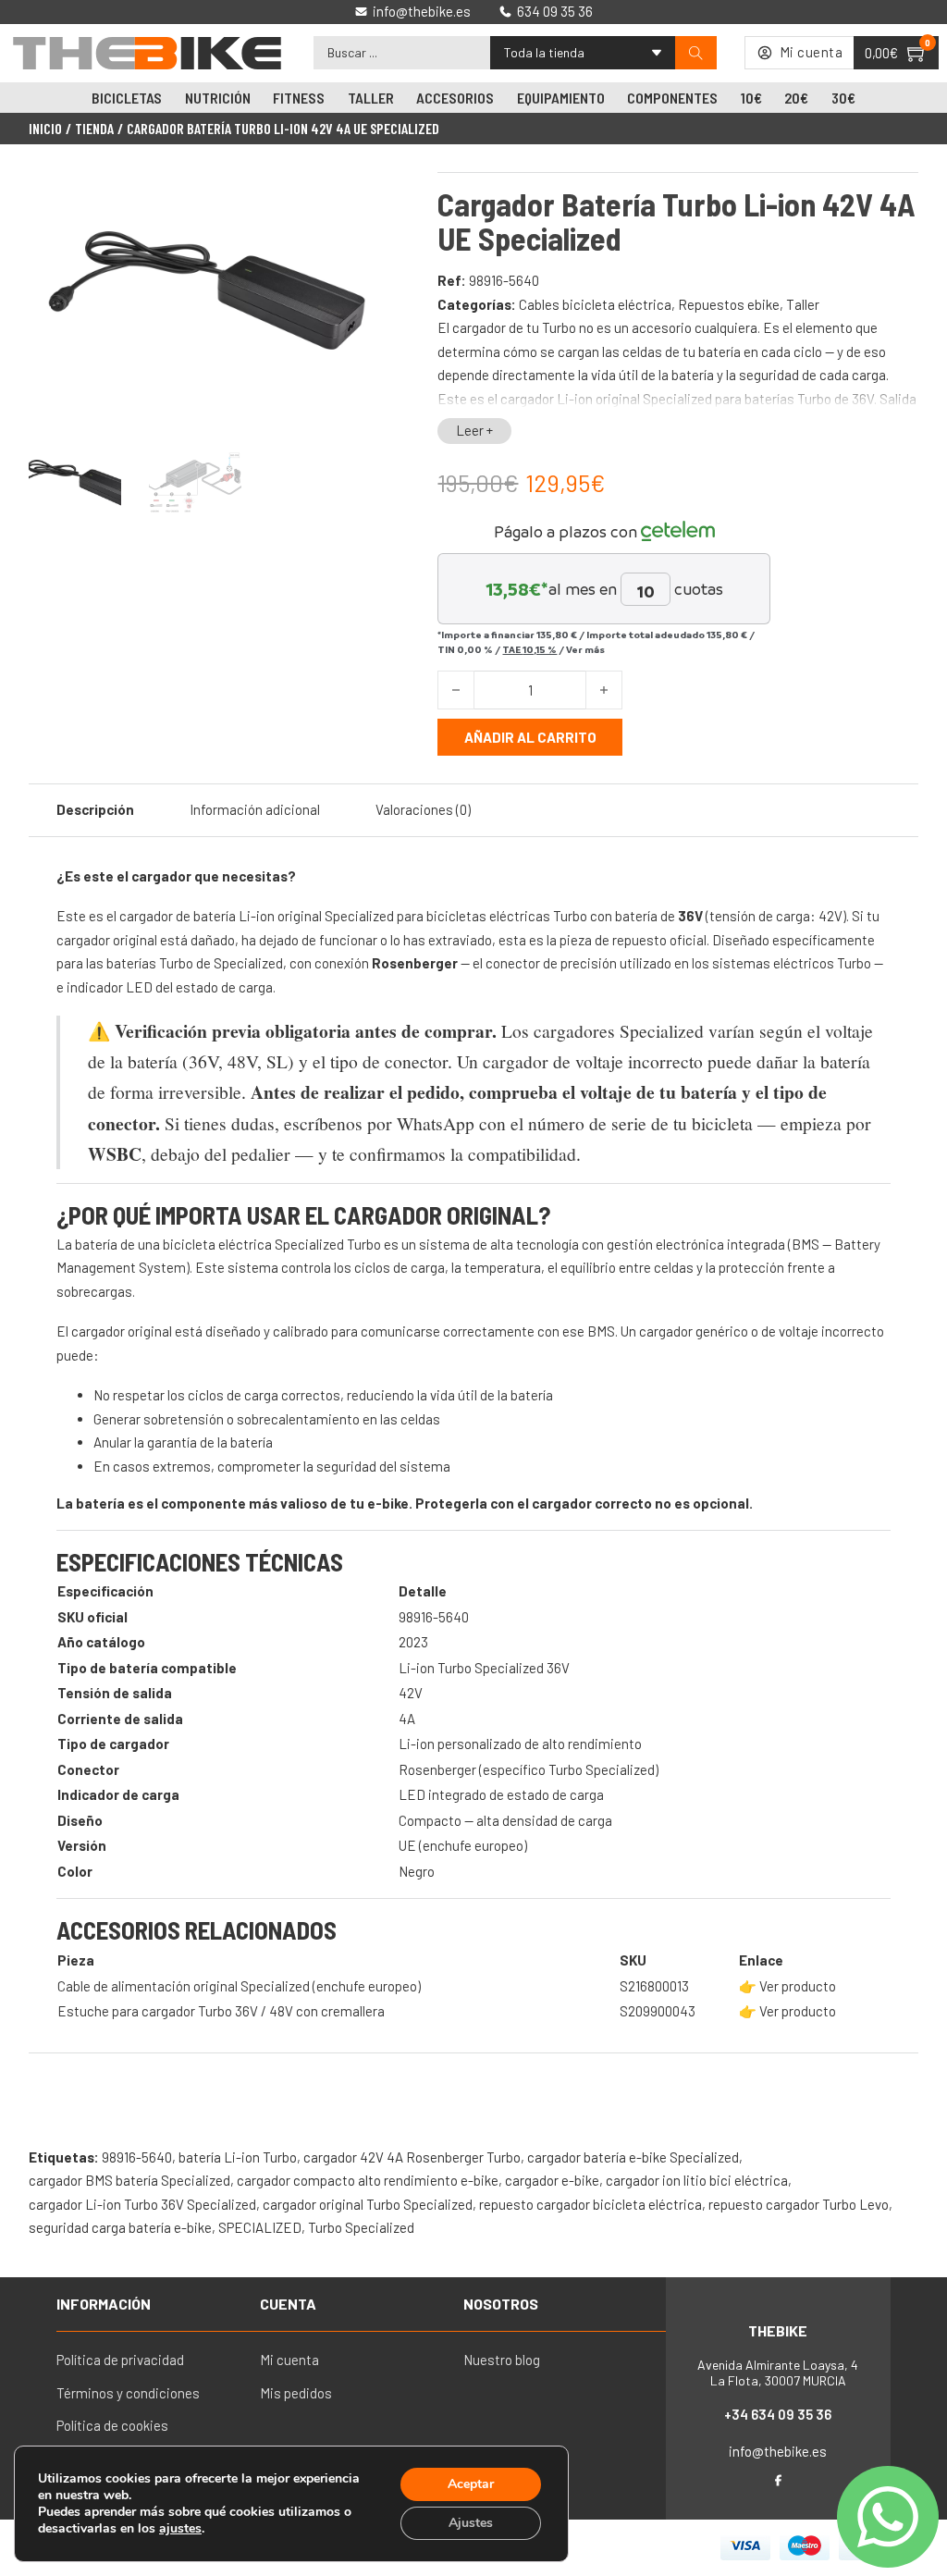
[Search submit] (696, 53)
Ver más (585, 649)
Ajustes (471, 2523)
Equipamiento (561, 98)
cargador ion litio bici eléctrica (697, 2180)
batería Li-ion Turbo (238, 2157)
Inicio (45, 129)
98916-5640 (137, 2157)
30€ (843, 98)
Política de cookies (112, 2425)
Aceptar (471, 2484)
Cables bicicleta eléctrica (595, 304)
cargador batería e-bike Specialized (633, 2157)
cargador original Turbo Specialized (368, 2204)
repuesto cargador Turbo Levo (799, 2204)
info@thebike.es (778, 2451)
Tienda (94, 129)
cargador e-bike (552, 2180)
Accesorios (455, 98)
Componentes (672, 98)
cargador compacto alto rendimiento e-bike (368, 2180)
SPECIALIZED (260, 2227)
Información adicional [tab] (255, 809)
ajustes (180, 2529)
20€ (796, 98)
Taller (371, 98)
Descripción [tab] (95, 809)
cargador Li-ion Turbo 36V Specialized (142, 2204)
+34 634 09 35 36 (778, 2414)
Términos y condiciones (128, 2393)
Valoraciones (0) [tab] (423, 809)
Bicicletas (127, 98)
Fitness (299, 98)
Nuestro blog (502, 2360)
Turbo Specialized (361, 2227)
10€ (751, 98)
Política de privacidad (120, 2360)
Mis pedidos (296, 2393)
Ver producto (798, 1986)
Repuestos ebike (729, 304)
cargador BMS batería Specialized (129, 2180)
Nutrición (218, 98)
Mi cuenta (289, 2360)
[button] (360, 197)
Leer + (474, 430)
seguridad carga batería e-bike (120, 2227)
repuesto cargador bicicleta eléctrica (590, 2204)
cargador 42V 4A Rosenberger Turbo (412, 2157)
